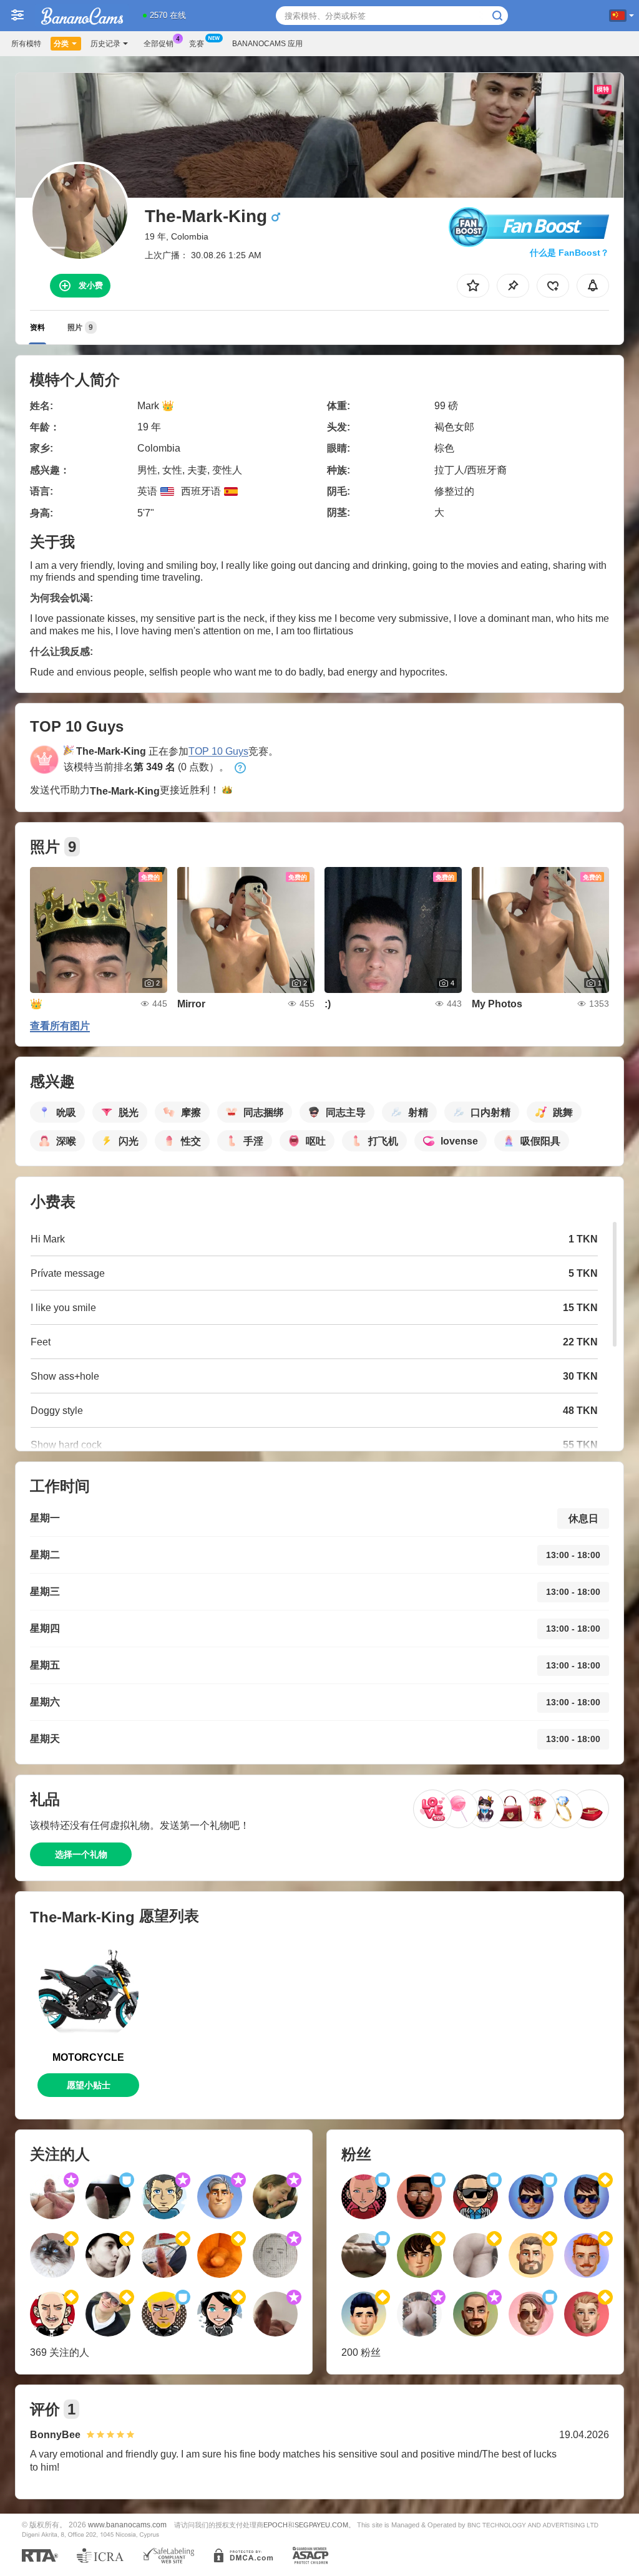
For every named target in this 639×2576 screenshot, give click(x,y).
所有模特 (26, 44)
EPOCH (276, 2525)
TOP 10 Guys (218, 751)
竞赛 (197, 44)
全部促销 (159, 44)
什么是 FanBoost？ (569, 253)
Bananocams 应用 (267, 44)
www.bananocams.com (127, 2525)
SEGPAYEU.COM (321, 2525)
